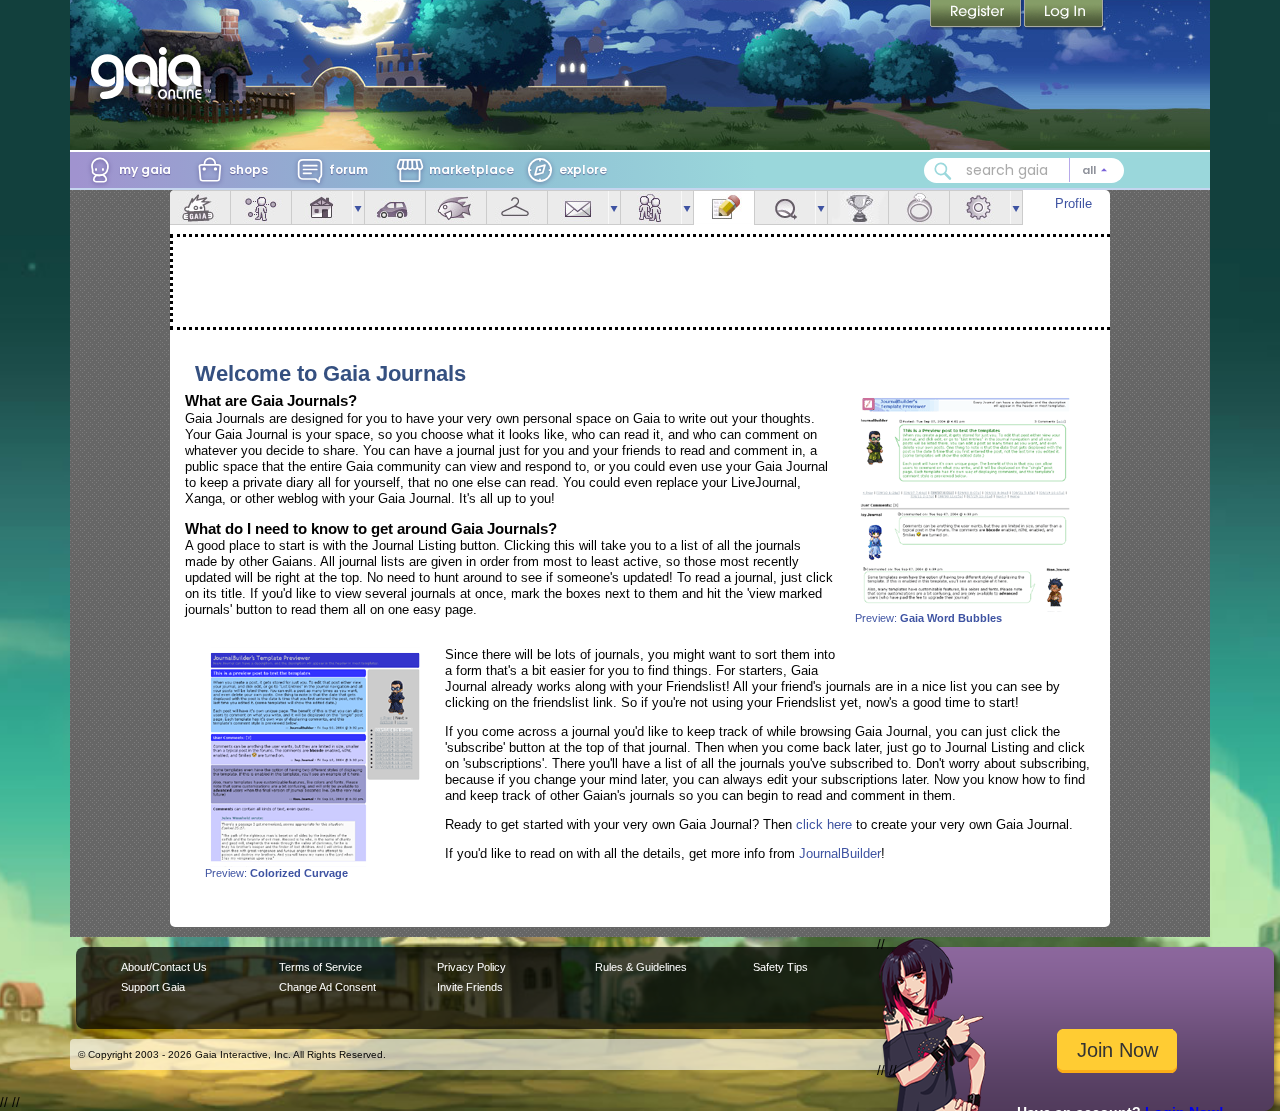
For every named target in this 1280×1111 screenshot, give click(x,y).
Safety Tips (780, 967)
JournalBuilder (840, 853)
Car (395, 207)
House (322, 207)
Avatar (261, 207)
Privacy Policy (471, 967)
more (358, 207)
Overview (200, 207)
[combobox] (1024, 170)
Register (977, 15)
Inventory (517, 207)
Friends (651, 207)
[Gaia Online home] (151, 73)
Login (1064, 15)
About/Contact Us (164, 967)
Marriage (919, 207)
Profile (1073, 203)
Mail (578, 207)
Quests (785, 207)
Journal (724, 207)
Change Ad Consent (327, 987)
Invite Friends (470, 987)
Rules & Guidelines (641, 967)
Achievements (858, 207)
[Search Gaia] (943, 171)
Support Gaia (153, 987)
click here (824, 824)
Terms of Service (320, 967)
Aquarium (456, 207)
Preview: (928, 618)
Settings (980, 207)
